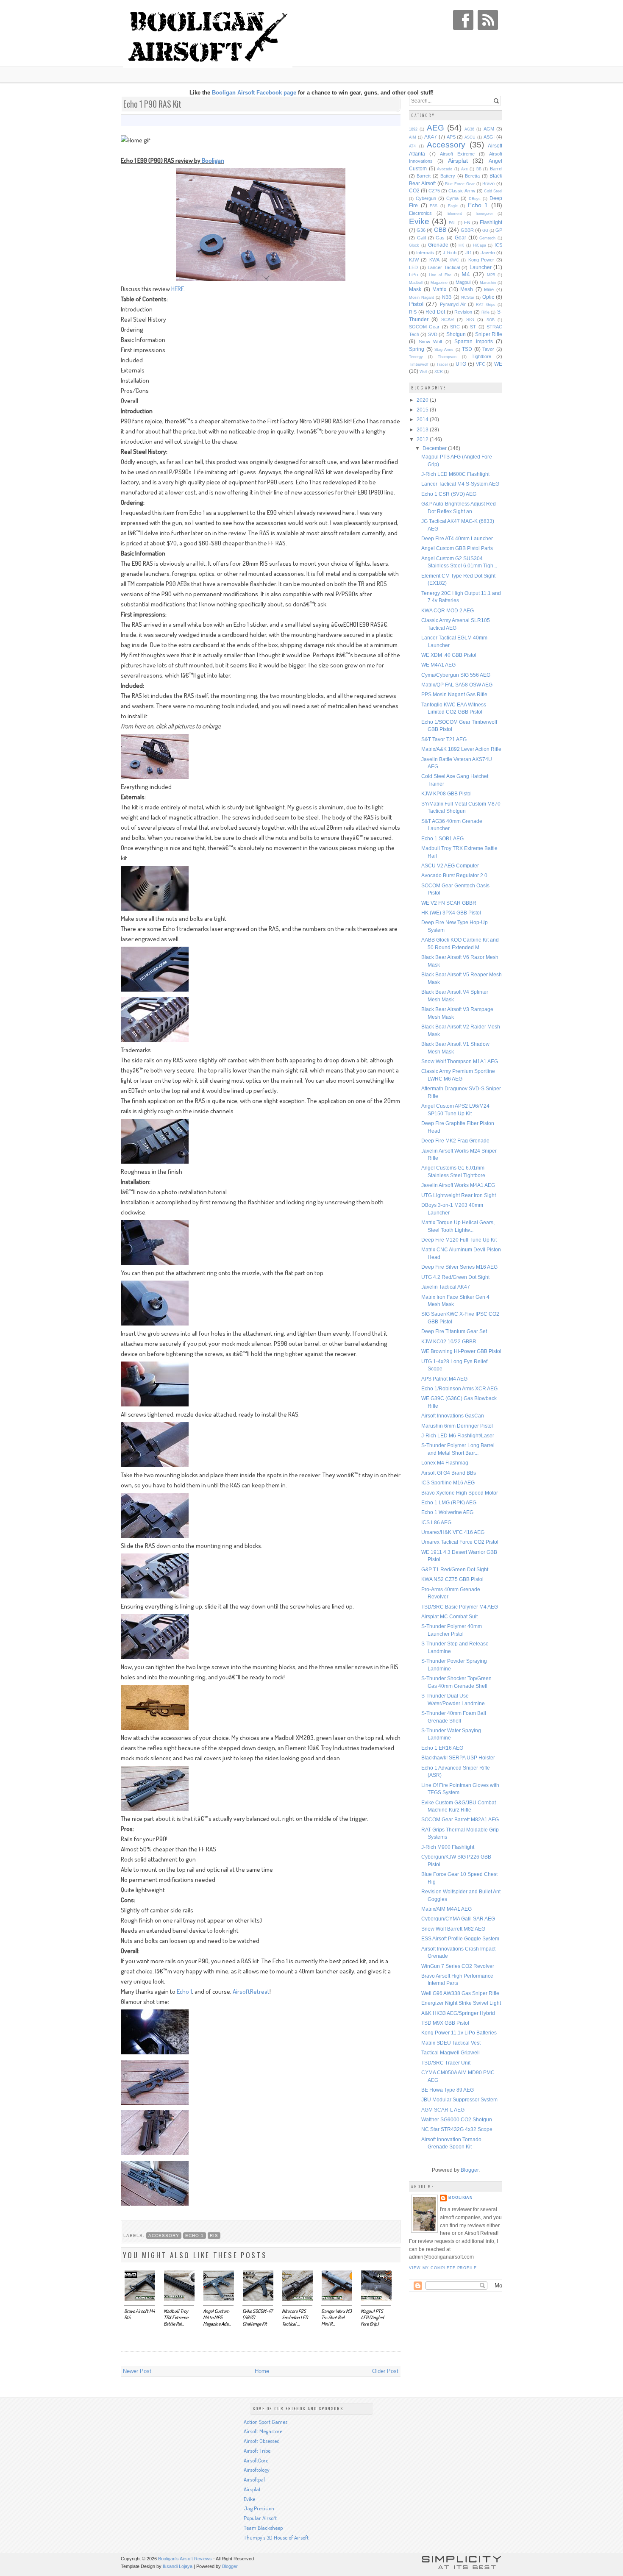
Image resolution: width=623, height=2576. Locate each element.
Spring (417, 349)
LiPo (413, 275)
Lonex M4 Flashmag (445, 1463)
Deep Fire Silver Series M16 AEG (459, 1267)
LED (413, 267)
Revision (463, 312)
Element (455, 214)
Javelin (488, 253)
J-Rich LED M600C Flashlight (455, 474)
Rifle (485, 312)
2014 (423, 419)
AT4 (412, 146)
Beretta (472, 176)
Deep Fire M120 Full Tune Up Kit (459, 1240)
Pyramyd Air (453, 304)
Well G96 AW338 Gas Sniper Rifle (460, 1993)
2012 (423, 439)
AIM (413, 137)
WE (498, 364)
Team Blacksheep (263, 2528)
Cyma (452, 198)
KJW (414, 260)
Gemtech (487, 238)
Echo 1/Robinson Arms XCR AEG (459, 1388)
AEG (435, 128)
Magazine (439, 283)
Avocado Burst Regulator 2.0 (454, 875)
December (435, 448)
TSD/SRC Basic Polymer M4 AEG (460, 1607)
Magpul (463, 282)
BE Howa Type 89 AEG (448, 2090)
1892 (413, 129)
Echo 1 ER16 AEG (442, 1748)
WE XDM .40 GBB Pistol (449, 655)
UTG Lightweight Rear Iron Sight (459, 1195)
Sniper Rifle (489, 334)
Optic (488, 297)
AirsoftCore (256, 2460)
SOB (491, 320)
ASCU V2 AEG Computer (450, 866)
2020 (423, 400)
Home (262, 2371)
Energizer (485, 214)
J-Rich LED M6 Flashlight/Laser (458, 1435)
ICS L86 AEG (436, 1522)
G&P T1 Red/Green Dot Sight (455, 1569)
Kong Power (481, 260)
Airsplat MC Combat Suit (449, 1616)
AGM (489, 129)
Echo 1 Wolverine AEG (447, 1512)
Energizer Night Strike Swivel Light (461, 2003)
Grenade (438, 245)
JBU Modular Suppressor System (459, 2099)
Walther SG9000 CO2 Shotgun (457, 2119)
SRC (455, 327)
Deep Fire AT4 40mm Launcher (457, 538)
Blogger (470, 2170)
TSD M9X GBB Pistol (445, 2023)
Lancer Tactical (444, 267)
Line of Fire (440, 275)
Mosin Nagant (421, 297)
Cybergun (426, 198)
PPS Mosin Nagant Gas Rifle (454, 694)
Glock (414, 245)
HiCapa (480, 245)
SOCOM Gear (424, 327)
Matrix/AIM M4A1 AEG (446, 1909)
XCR (439, 372)
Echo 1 (184, 1991)
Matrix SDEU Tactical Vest (451, 2043)
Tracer (442, 364)
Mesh (467, 289)
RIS (214, 2236)
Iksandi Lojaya (178, 2566)
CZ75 (434, 191)
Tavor (488, 349)
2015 (423, 410)
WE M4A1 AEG (438, 665)
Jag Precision (259, 2508)
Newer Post (137, 2371)
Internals (425, 253)
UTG (461, 364)
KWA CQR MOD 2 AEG (448, 610)
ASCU (470, 137)
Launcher (481, 267)
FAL (452, 223)
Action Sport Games (266, 2422)
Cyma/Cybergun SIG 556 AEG (456, 675)
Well (423, 372)
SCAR (448, 320)
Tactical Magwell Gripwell (451, 2052)
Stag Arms (444, 350)
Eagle (453, 206)
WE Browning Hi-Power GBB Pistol (461, 1351)
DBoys (475, 199)
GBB (440, 230)
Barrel (496, 169)
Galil (421, 238)
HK (461, 245)
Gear (460, 238)
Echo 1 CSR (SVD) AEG (449, 494)
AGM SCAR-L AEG (443, 2110)
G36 (421, 230)
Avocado (445, 169)
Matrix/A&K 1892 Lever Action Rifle (461, 749)
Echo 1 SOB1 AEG (442, 838)
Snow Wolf (431, 342)
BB (479, 169)
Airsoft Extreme (457, 154)
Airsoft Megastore (263, 2431)
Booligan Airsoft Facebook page (254, 93)
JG (469, 253)
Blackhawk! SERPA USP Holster (458, 1758)
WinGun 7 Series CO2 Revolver (458, 1966)
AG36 (469, 129)
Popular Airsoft (260, 2518)
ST (473, 327)
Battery (448, 176)
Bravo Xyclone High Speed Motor (460, 1493)
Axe (464, 169)
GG (485, 231)
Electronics (420, 213)
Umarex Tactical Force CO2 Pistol (460, 1542)
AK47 (431, 137)
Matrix (439, 289)
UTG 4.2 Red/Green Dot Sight (455, 1277)
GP (499, 230)
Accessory (164, 2236)
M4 (466, 274)
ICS (498, 245)
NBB (447, 297)
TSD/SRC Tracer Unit (446, 2063)
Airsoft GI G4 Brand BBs (449, 1473)
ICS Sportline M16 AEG (448, 1483)
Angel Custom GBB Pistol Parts (457, 548)
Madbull (416, 283)
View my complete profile (443, 2268)
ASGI (489, 137)
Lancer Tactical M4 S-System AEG (460, 484)
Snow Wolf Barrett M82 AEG (453, 1929)
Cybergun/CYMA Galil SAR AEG (458, 1919)
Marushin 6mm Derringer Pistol (457, 1426)
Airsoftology (257, 2470)
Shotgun (456, 334)
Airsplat (458, 161)
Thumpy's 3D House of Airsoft (276, 2537)
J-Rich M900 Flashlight (448, 1847)
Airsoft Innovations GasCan (453, 1416)
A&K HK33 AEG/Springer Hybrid (458, 2013)
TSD (467, 349)
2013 (423, 429)
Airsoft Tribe (257, 2451)
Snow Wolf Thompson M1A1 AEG (460, 1061)
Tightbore (481, 356)
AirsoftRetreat (251, 1991)
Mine (489, 289)
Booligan (213, 160)
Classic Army (462, 191)
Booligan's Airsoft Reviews (185, 2559)
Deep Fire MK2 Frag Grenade (455, 1141)
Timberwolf (419, 364)
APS (451, 137)
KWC (454, 260)
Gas (440, 238)
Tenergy (416, 357)
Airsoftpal (254, 2479)
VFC (481, 364)
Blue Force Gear (460, 184)
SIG (470, 320)
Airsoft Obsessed (262, 2441)
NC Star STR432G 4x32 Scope (457, 2129)
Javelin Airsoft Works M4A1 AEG (458, 1185)
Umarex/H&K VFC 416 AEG (453, 1532)
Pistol (416, 304)
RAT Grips (485, 305)
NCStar (468, 297)
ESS (434, 206)
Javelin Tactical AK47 (446, 1287)
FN (467, 222)
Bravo (488, 183)
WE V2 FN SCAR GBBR (449, 903)
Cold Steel (493, 191)
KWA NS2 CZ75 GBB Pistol (452, 1579)
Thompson (447, 357)
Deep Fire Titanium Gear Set (454, 1331)
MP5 (491, 275)
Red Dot (435, 312)
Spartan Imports (474, 341)
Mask (415, 289)
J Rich (449, 253)
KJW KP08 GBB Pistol (446, 793)
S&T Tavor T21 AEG (444, 739)
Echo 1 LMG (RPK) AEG (449, 1502)
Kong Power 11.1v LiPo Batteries (459, 2033)
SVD (433, 334)
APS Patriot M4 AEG (444, 1379)
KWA (434, 260)
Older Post (385, 2371)
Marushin (488, 283)
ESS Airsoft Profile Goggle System (460, 1938)
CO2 (414, 190)
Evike (419, 221)
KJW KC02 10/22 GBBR (449, 1341)
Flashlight (491, 222)
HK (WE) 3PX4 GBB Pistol (451, 913)
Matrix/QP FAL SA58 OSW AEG (457, 685)
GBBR (467, 230)
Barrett (424, 176)
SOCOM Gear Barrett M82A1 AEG (460, 1819)
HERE (178, 289)
